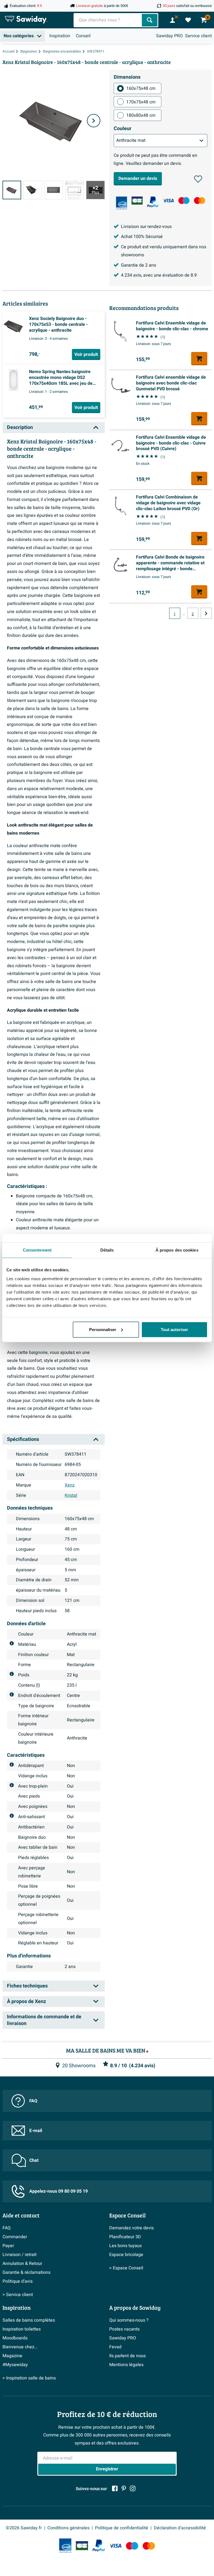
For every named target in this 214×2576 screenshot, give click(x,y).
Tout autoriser (174, 1329)
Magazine (12, 2356)
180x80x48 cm (141, 115)
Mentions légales (126, 2365)
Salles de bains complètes (29, 2320)
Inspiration (60, 36)
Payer (8, 2246)
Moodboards (15, 2338)
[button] (198, 179)
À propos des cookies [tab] (177, 1250)
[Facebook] (115, 2488)
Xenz (70, 1485)
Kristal (71, 1495)
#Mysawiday (15, 2365)
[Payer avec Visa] (168, 201)
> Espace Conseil (126, 2268)
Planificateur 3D (125, 2237)
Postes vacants (124, 2329)
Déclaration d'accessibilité (180, 2528)
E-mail (36, 2131)
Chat (34, 2160)
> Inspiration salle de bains (29, 2378)
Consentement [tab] (37, 1250)
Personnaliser (103, 1329)
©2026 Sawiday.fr (24, 2528)
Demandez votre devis (132, 2228)
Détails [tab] (107, 1250)
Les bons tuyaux (126, 2246)
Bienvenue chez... (20, 2347)
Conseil (83, 36)
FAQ (33, 2101)
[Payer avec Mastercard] (200, 201)
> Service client (18, 2295)
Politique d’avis (18, 2281)
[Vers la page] (206, 613)
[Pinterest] (124, 2488)
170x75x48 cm (141, 102)
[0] (188, 20)
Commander (15, 2237)
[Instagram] (133, 2488)
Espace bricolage (126, 2255)
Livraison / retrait (20, 2255)
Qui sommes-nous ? (129, 2320)
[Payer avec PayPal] (153, 202)
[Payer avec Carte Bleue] (137, 201)
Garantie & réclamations (26, 2272)
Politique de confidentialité (122, 2528)
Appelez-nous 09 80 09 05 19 (59, 2191)
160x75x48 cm (141, 88)
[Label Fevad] (121, 203)
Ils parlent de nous (127, 2356)
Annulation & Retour (22, 2264)
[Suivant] (94, 121)
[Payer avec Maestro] (184, 201)
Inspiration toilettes (22, 2329)
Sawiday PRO (169, 36)
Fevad (115, 2347)
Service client (198, 36)
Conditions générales (68, 2528)
